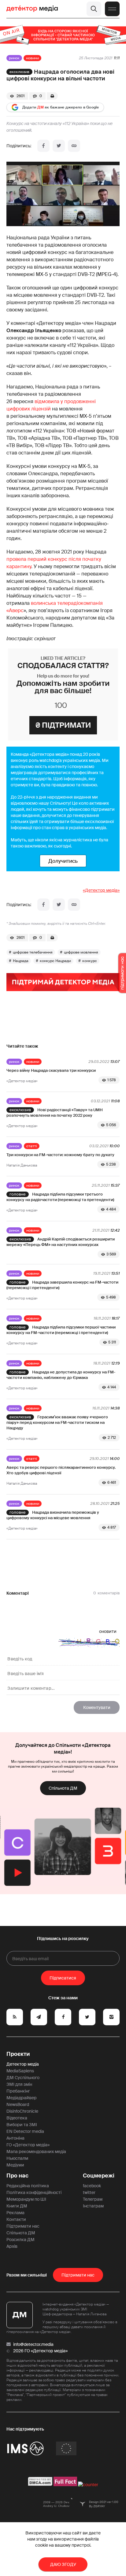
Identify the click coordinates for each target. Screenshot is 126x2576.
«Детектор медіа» (101, 890)
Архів (12, 2246)
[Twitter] (59, 146)
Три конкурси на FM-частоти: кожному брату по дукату (60, 1155)
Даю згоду (63, 2564)
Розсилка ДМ (20, 2240)
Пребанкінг (18, 2091)
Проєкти (18, 2054)
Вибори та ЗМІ (22, 2125)
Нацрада (21, 961)
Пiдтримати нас (78, 2275)
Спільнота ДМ (63, 1788)
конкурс (90, 961)
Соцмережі (99, 2176)
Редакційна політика (28, 2186)
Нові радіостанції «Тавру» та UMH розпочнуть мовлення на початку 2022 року (55, 1113)
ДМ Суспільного (23, 2078)
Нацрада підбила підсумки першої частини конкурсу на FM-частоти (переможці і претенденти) (61, 1330)
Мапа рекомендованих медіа (36, 2152)
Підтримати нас (23, 2226)
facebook (92, 2186)
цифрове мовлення (81, 952)
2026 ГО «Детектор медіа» (40, 2351)
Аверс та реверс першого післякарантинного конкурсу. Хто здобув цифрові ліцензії (61, 1470)
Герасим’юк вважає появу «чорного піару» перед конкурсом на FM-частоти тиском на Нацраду (57, 1422)
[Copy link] (74, 146)
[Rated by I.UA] (88, 2485)
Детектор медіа (23, 2064)
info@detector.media (33, 2344)
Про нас (17, 2176)
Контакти (16, 2219)
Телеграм (93, 2199)
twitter (89, 2192)
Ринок (14, 58)
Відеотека (17, 2118)
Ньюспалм (17, 2158)
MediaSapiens (20, 2071)
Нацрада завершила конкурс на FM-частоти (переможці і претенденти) (62, 1285)
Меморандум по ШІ (26, 2199)
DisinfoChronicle (22, 2111)
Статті (32, 1146)
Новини (32, 58)
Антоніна (15, 2138)
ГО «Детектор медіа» (28, 2145)
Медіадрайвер (22, 2098)
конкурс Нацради (55, 961)
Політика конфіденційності (34, 2192)
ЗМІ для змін (19, 2084)
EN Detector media (25, 2131)
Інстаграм (93, 2206)
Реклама (15, 2213)
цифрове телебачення (33, 952)
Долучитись (63, 861)
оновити (108, 1631)
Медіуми (15, 2165)
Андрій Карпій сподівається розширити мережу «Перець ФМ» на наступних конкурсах (61, 1242)
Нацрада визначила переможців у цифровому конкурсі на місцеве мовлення (53, 1515)
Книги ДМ (17, 2206)
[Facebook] (43, 146)
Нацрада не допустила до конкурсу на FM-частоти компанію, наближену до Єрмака (61, 1375)
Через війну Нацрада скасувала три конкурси (51, 1070)
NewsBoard (18, 2104)
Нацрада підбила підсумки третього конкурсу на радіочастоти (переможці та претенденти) (60, 1197)
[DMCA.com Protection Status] (40, 2485)
